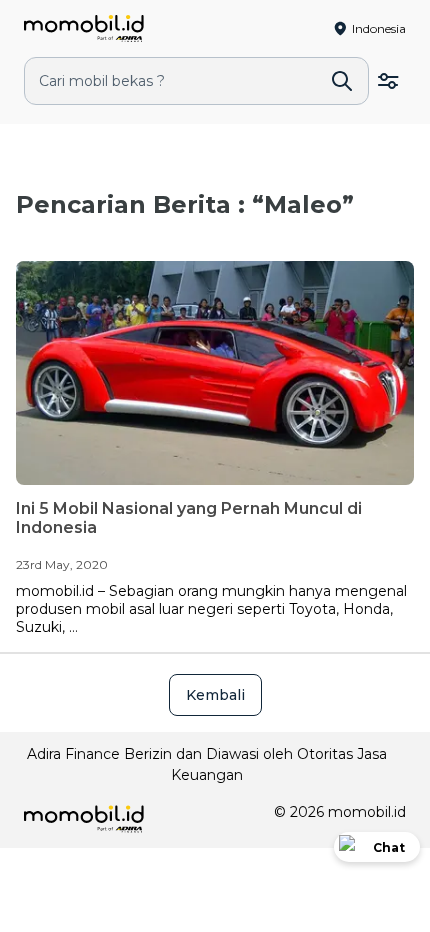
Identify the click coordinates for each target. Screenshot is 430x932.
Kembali (215, 695)
